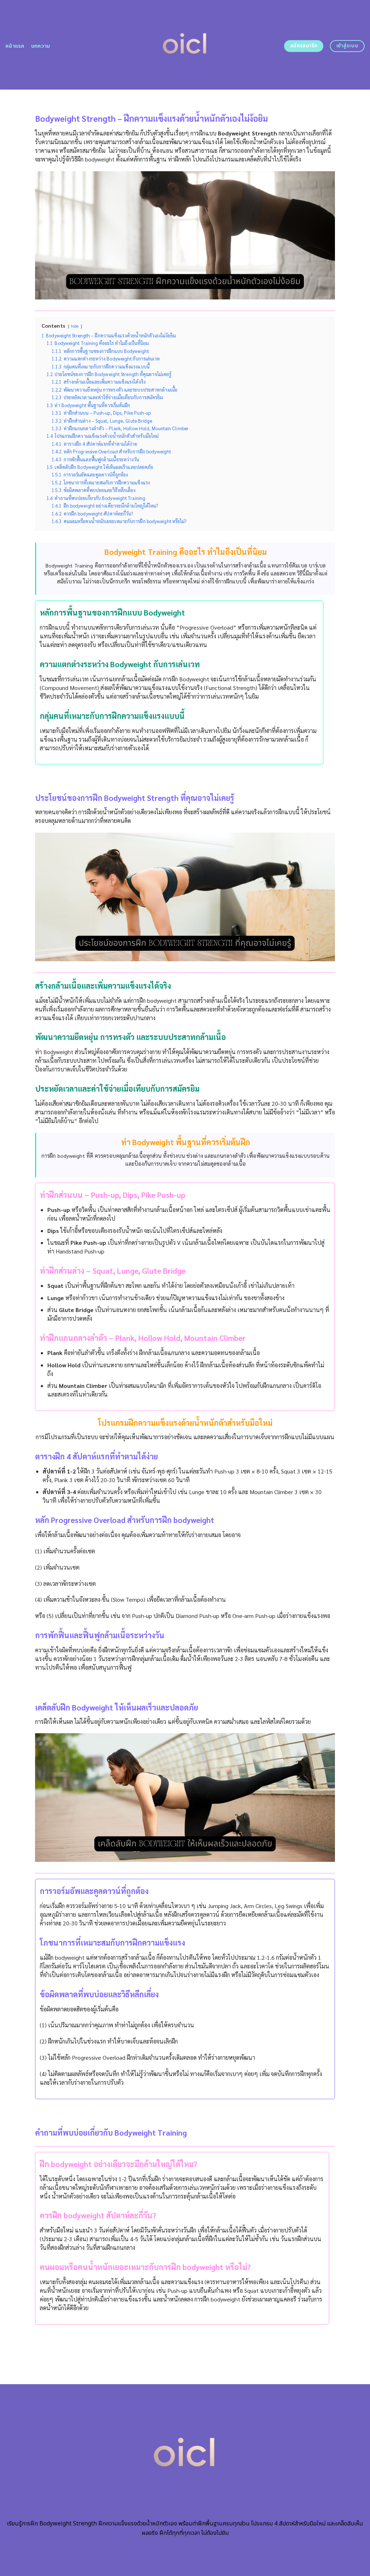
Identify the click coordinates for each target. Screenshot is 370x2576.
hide (75, 326)
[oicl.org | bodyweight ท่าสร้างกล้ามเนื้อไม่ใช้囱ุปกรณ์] (185, 45)
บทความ (41, 46)
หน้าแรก (15, 46)
